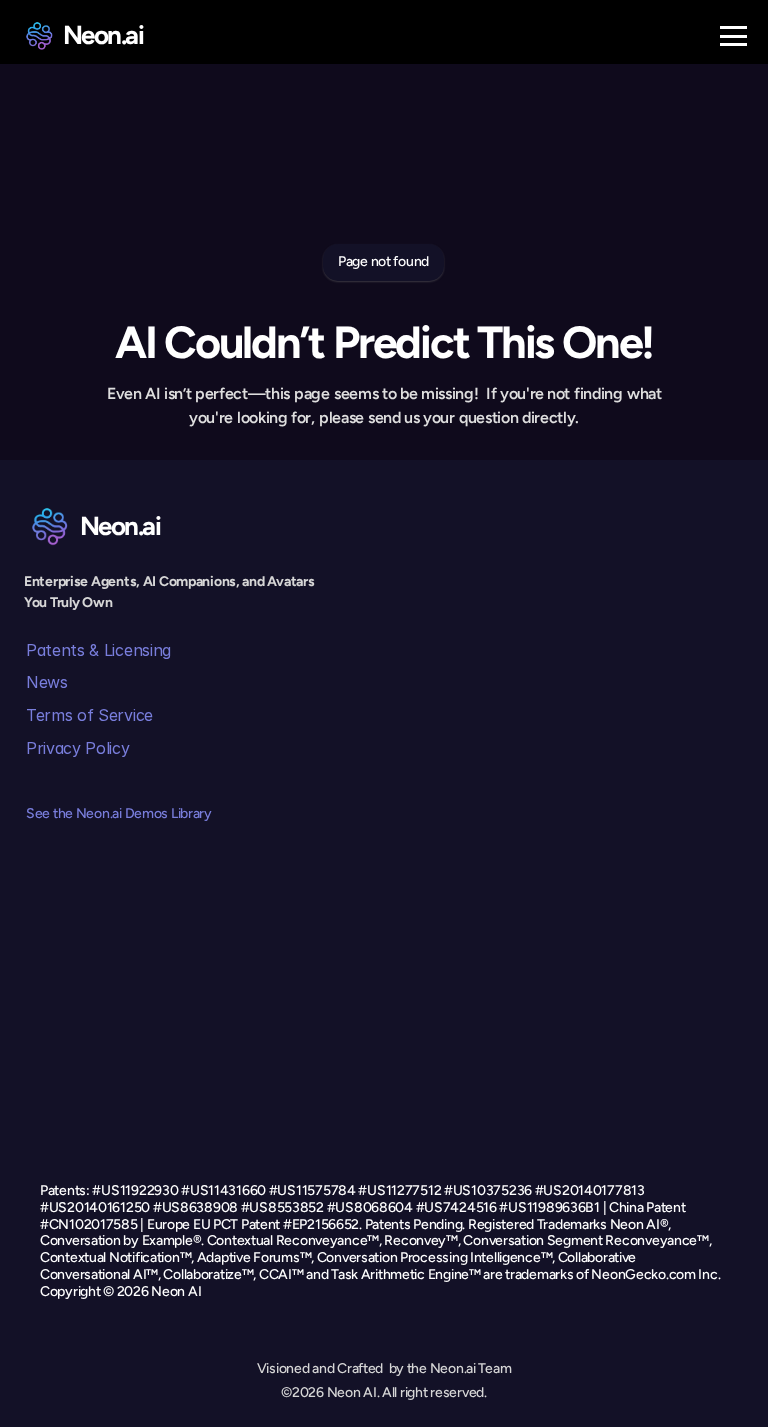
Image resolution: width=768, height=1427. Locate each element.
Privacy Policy (78, 748)
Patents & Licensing (98, 650)
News (47, 682)
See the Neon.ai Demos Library (119, 813)
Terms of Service (89, 715)
